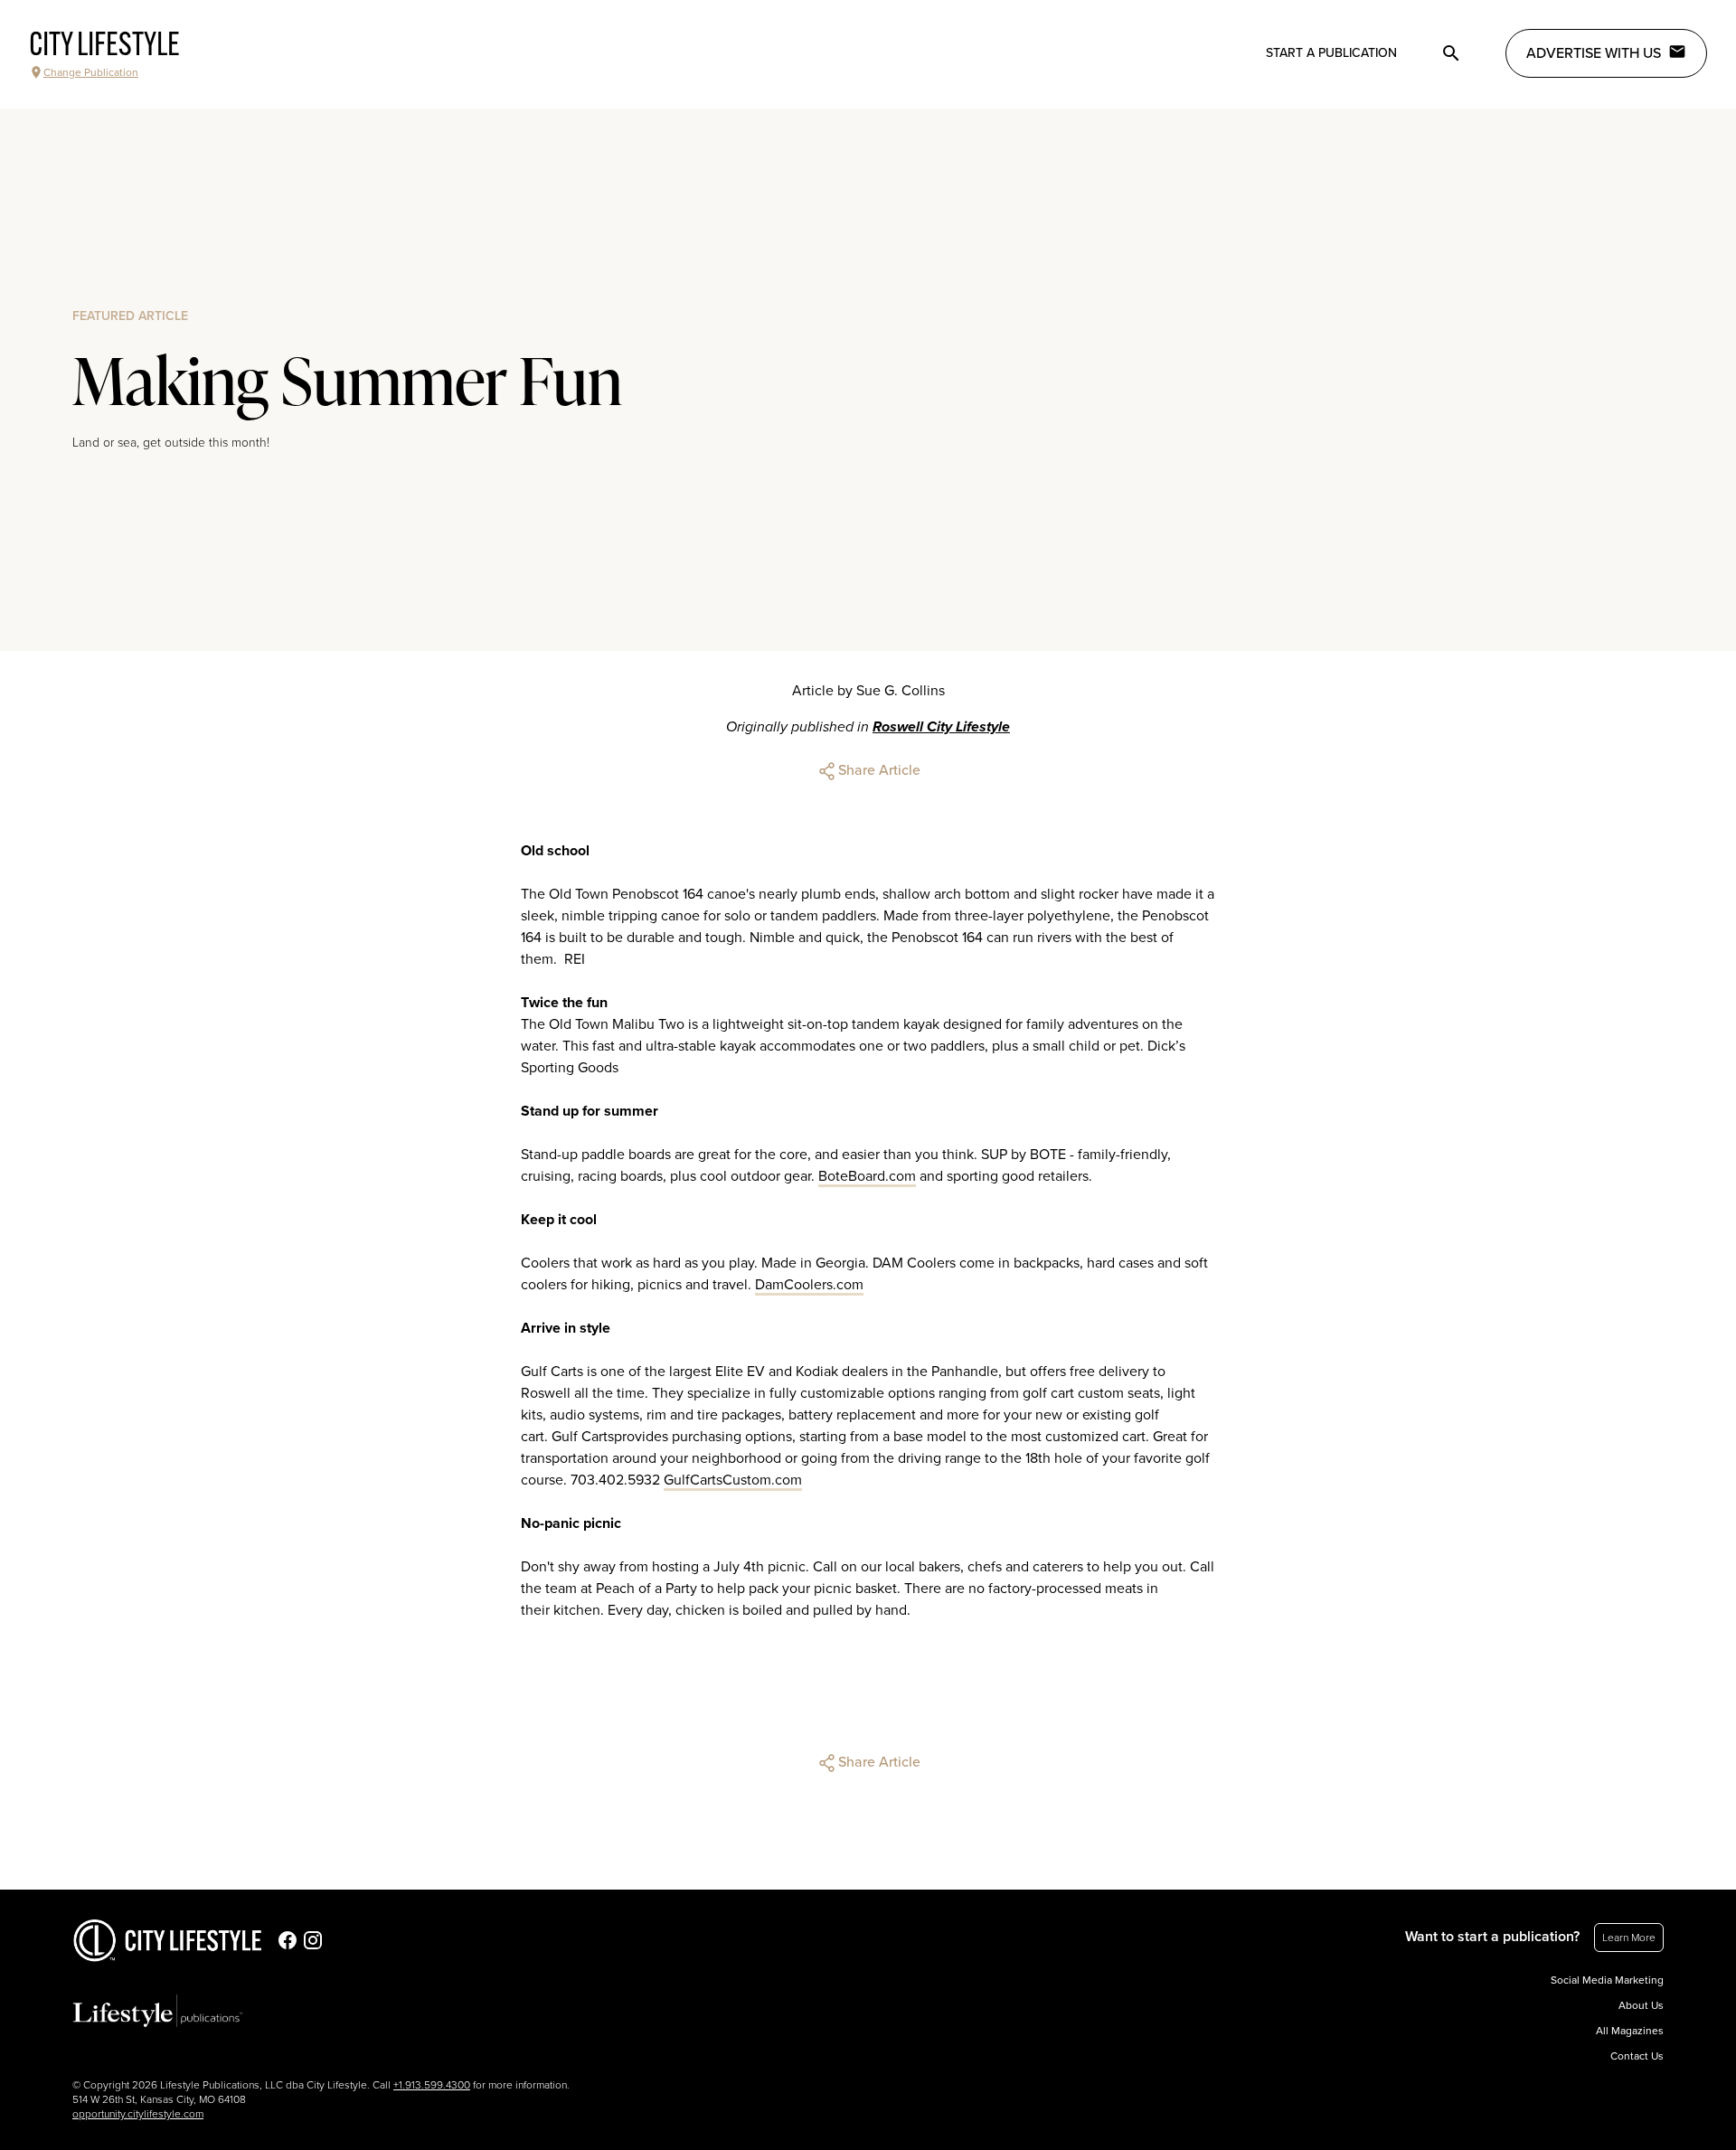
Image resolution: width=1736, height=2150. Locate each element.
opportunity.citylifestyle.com (138, 2114)
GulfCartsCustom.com (733, 1480)
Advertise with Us (1594, 53)
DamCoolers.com (809, 1285)
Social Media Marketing (1607, 1980)
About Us (1641, 2005)
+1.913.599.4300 (432, 2085)
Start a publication (1331, 53)
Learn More (1629, 1938)
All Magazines (1630, 2031)
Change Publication (91, 72)
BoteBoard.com (867, 1176)
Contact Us (1637, 2056)
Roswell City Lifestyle (941, 727)
